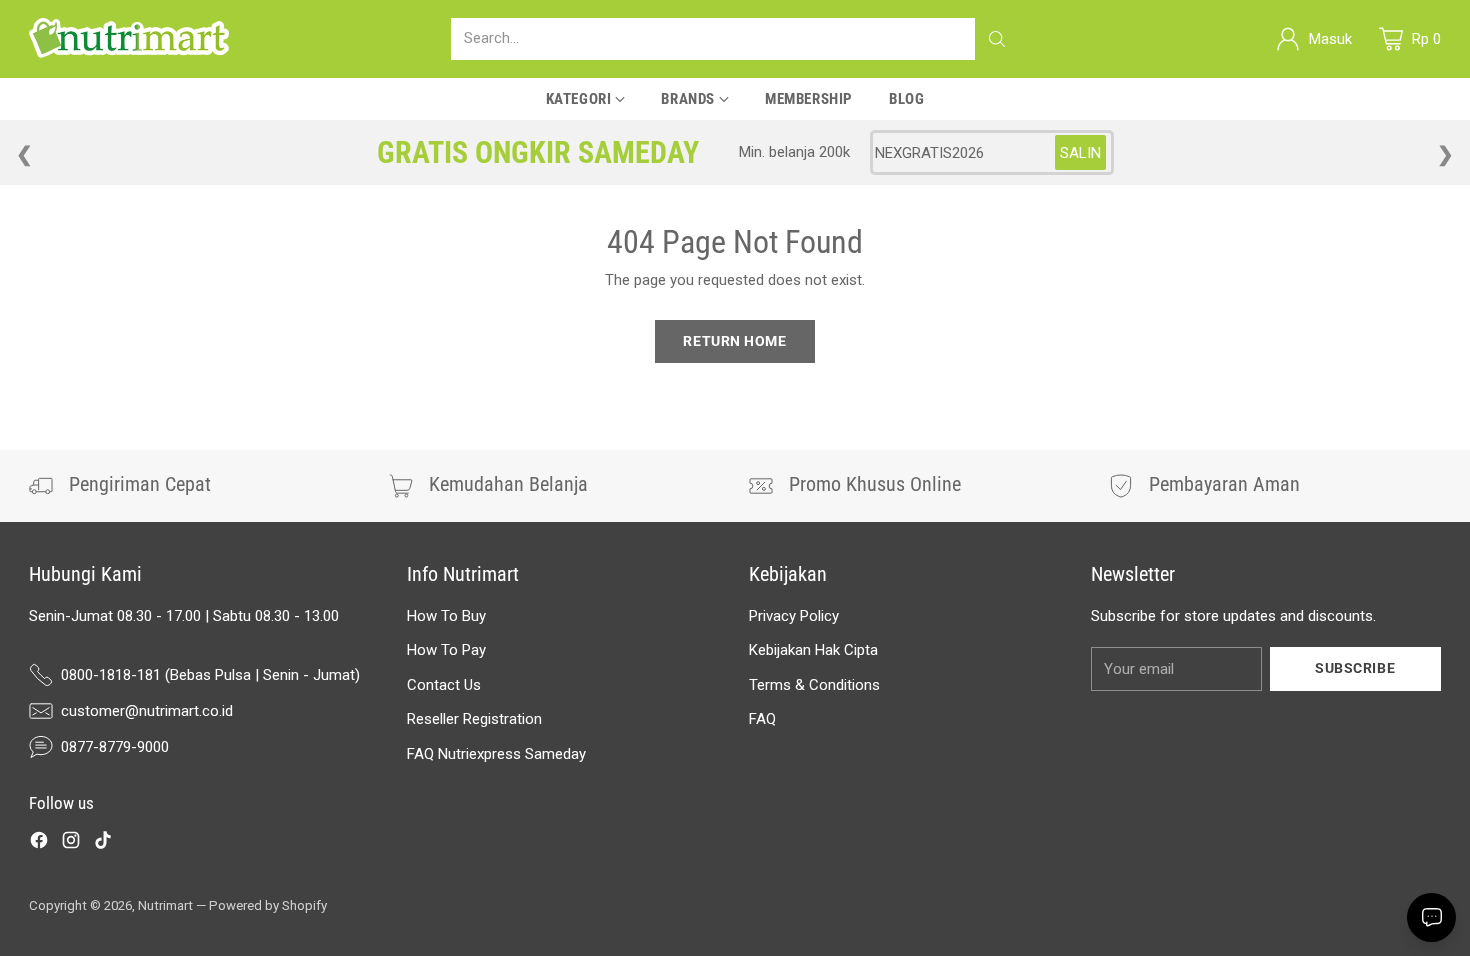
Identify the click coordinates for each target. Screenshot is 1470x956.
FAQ (762, 719)
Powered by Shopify (268, 905)
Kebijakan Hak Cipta (813, 650)
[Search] (997, 39)
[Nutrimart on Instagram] (71, 843)
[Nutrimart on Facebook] (39, 843)
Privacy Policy (794, 616)
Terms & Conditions (814, 685)
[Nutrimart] (129, 39)
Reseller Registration (474, 719)
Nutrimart (165, 905)
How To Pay (446, 650)
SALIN (1080, 153)
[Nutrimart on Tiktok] (103, 843)
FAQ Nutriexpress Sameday (496, 754)
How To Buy (446, 616)
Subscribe (1355, 668)
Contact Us (444, 685)
